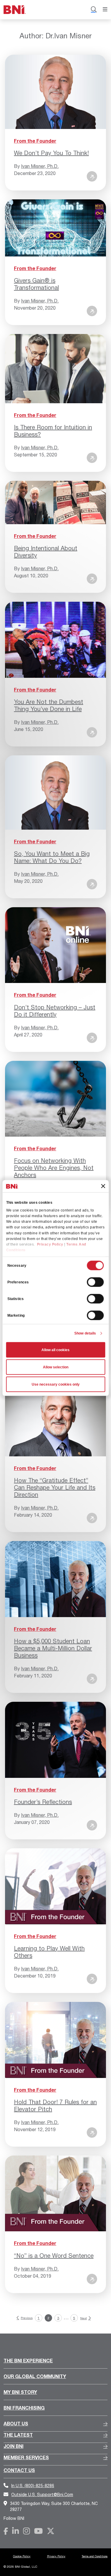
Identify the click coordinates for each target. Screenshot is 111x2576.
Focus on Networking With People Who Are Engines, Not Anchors (54, 1168)
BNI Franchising (24, 2408)
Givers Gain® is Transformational (36, 284)
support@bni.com (42, 2494)
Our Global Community (35, 2376)
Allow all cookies (55, 1350)
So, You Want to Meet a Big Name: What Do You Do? (52, 857)
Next (83, 2318)
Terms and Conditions (95, 2556)
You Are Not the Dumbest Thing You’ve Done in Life (49, 705)
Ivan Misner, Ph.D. (40, 166)
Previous (27, 2318)
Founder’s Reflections (43, 1802)
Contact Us (19, 2470)
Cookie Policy (22, 2556)
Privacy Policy (50, 1244)
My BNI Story (20, 2392)
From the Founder (35, 141)
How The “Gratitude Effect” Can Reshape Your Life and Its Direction (55, 1487)
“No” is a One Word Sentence (54, 2256)
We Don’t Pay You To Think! (51, 153)
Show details (85, 1333)
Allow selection (56, 1367)
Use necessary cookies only (56, 1384)
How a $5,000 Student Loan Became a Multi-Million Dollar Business (53, 1648)
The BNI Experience (28, 2360)
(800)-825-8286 (33, 2486)
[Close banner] (103, 1186)
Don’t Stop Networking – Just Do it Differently (55, 1011)
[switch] (95, 1282)
